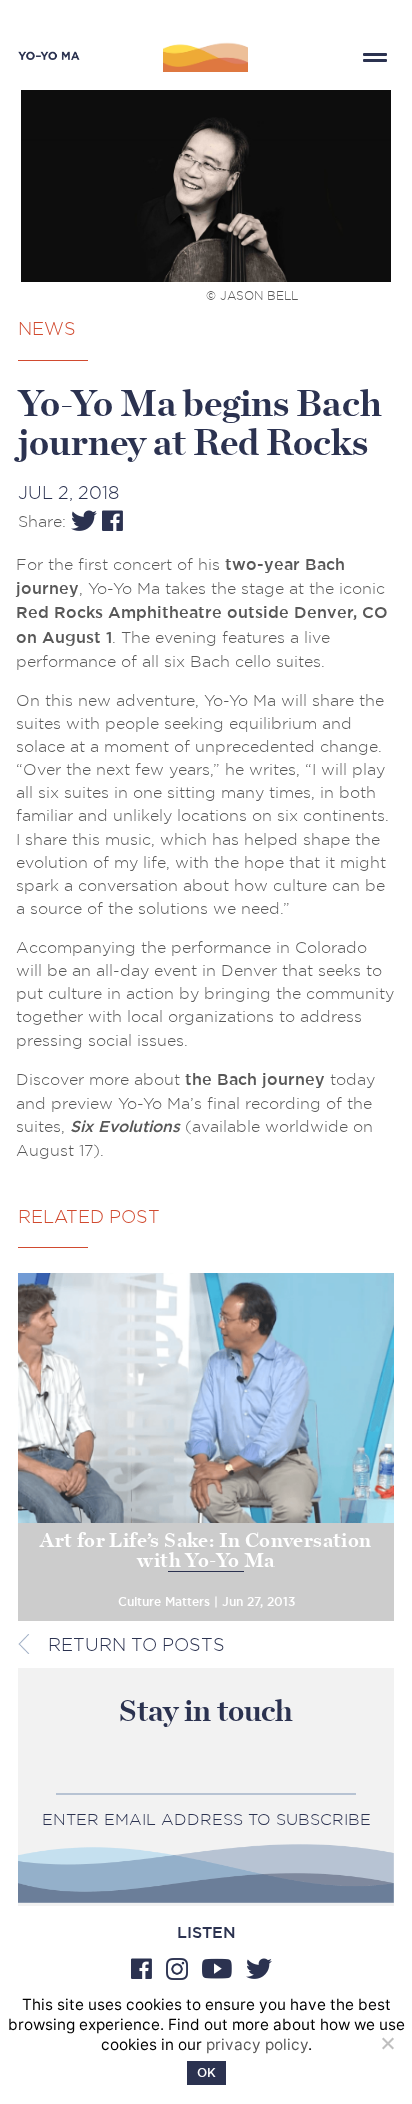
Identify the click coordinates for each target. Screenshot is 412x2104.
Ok (206, 2073)
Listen (206, 1933)
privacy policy (257, 2044)
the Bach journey (255, 1080)
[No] (387, 2043)
